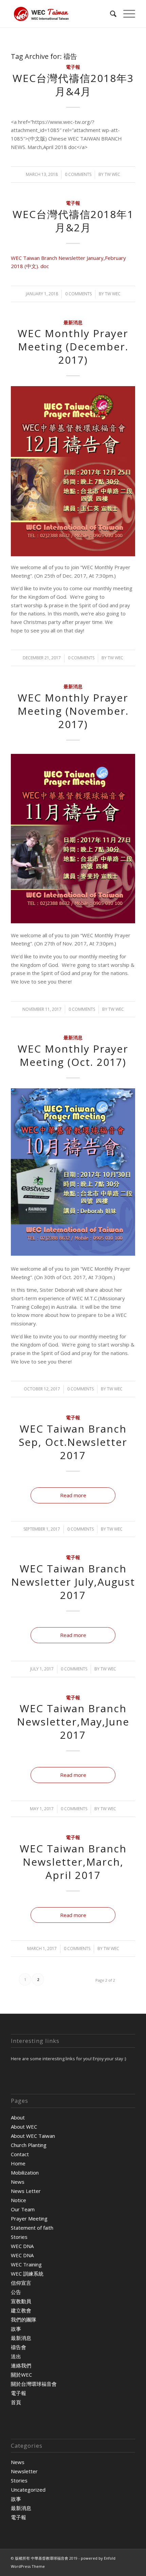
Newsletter (24, 2471)
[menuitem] (110, 14)
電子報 (73, 67)
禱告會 (19, 2347)
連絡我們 (21, 2365)
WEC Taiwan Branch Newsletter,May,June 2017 (73, 1722)
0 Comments (78, 174)
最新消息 (73, 323)
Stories (19, 2237)
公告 (16, 2292)
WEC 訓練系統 (27, 2274)
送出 (16, 2356)
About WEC (24, 2127)
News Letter (26, 2191)
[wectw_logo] (60, 14)
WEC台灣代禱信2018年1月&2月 (73, 221)
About (18, 2117)
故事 (16, 2329)
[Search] (110, 14)
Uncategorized (28, 2490)
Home (18, 2163)
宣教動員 (21, 2301)
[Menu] (126, 14)
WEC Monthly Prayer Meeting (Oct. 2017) (73, 1055)
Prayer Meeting (29, 2218)
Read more (73, 1495)
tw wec (112, 174)
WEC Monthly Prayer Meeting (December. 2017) (73, 346)
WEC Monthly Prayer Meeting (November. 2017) (73, 711)
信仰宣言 (21, 2283)
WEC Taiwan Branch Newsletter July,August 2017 (73, 1582)
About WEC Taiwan (33, 2136)
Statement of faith (32, 2228)
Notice (19, 2200)
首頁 (16, 2402)
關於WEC (21, 2375)
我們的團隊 (24, 2319)
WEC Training (26, 2264)
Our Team (23, 2209)
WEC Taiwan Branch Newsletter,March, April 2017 (73, 1862)
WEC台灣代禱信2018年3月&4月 (73, 85)
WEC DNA (22, 2246)
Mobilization (25, 2173)
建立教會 (21, 2310)
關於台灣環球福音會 (34, 2384)
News (18, 2182)
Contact (20, 2154)
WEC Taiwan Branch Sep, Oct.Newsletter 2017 (73, 1442)
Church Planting (29, 2145)
